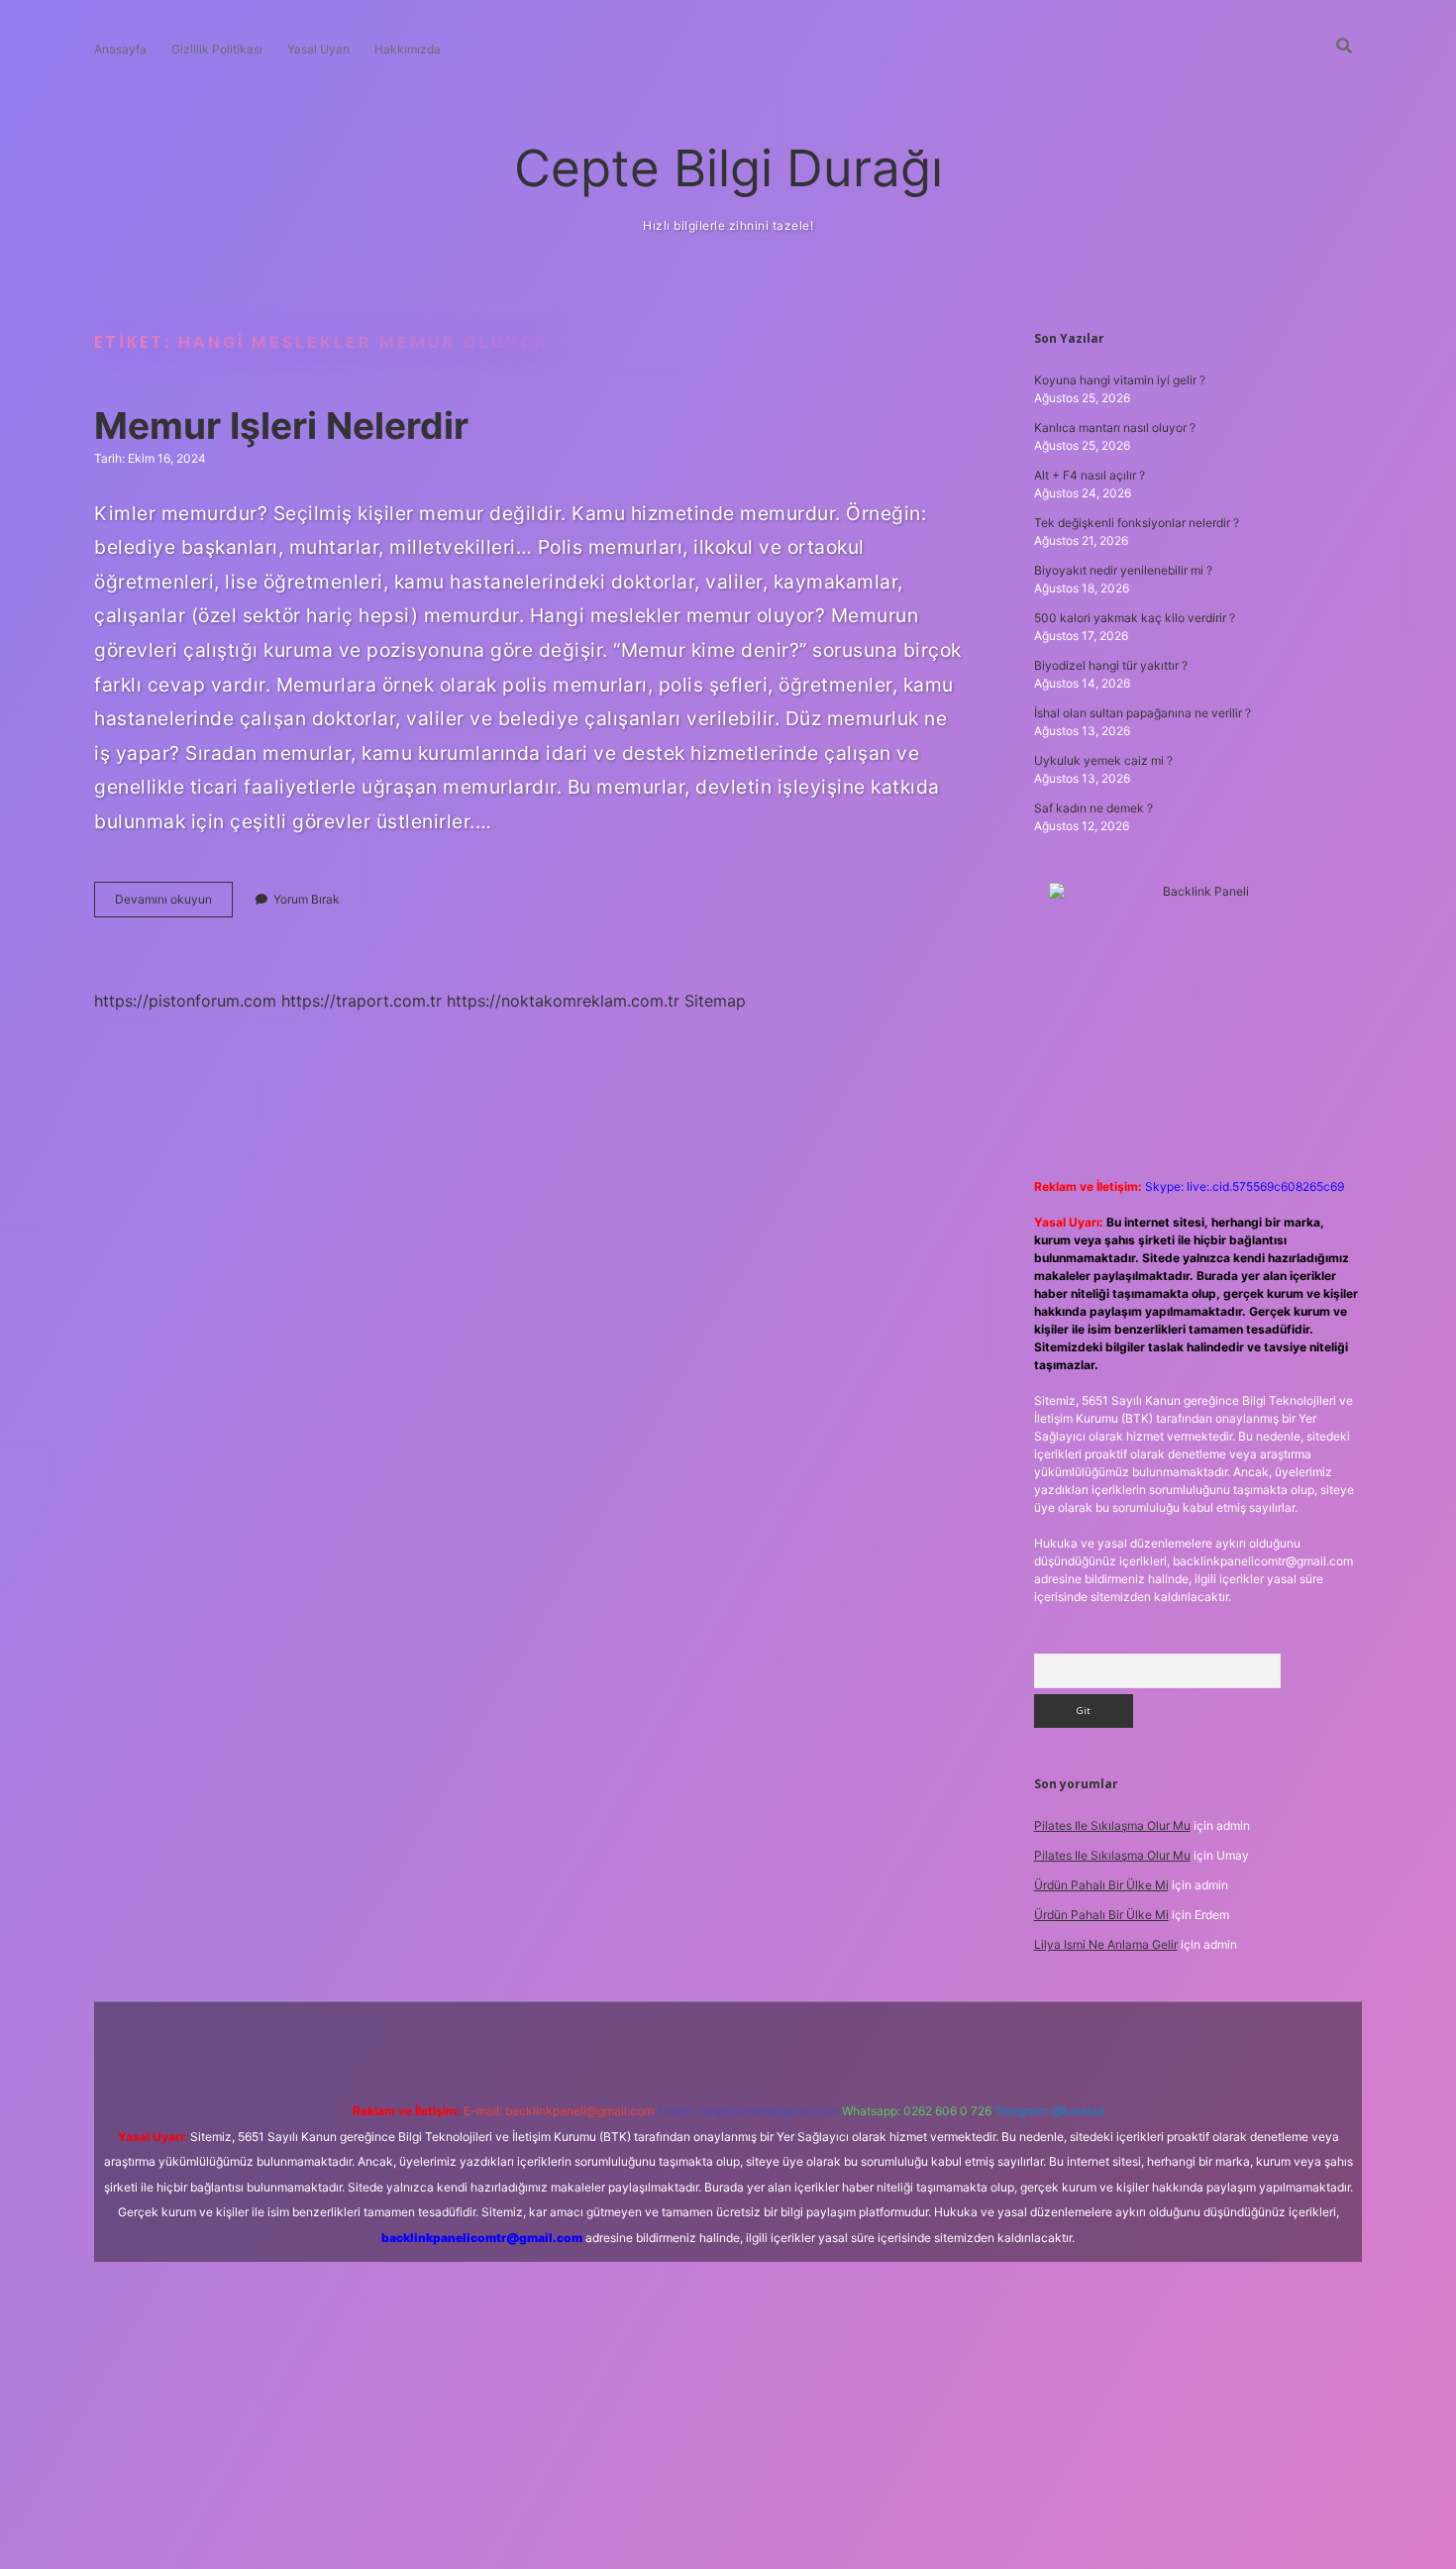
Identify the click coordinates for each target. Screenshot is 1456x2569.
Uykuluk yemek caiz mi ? (1103, 760)
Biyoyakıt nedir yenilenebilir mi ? (1123, 570)
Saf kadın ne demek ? (1093, 808)
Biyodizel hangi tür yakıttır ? (1111, 665)
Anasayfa (120, 49)
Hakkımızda (408, 49)
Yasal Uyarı (318, 49)
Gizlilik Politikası (217, 49)
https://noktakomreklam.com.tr (563, 1001)
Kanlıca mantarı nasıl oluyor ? (1115, 428)
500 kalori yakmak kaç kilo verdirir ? (1135, 618)
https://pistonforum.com (185, 1001)
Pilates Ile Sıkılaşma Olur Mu (1112, 1825)
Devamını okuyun (174, 904)
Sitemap (715, 1001)
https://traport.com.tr (362, 1001)
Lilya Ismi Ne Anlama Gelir (1106, 1944)
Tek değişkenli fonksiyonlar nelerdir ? (1137, 523)
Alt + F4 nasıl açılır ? (1090, 475)
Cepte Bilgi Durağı (728, 168)
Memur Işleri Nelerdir (281, 426)
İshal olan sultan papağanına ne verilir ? (1143, 713)
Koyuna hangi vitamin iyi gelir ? (1120, 380)
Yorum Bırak (307, 899)
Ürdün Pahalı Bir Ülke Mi (1101, 1885)
